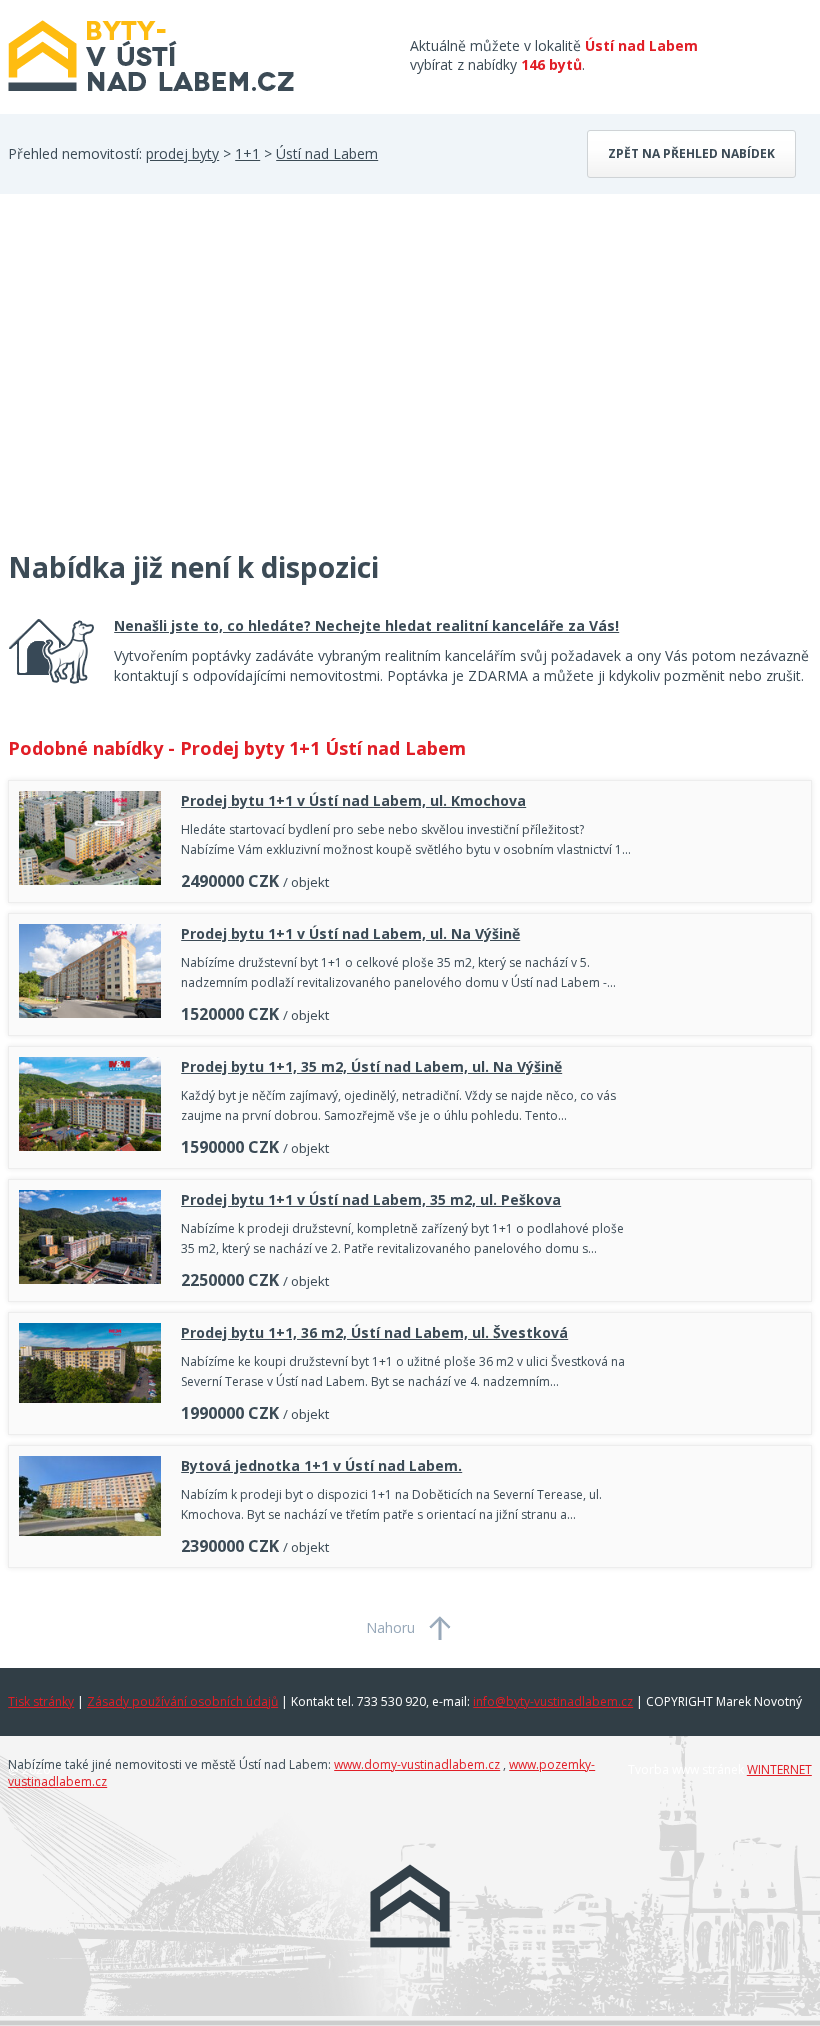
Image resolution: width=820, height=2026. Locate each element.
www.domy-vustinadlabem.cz (417, 1764)
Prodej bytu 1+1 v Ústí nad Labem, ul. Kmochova (353, 800)
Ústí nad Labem (327, 153)
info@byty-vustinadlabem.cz (553, 1701)
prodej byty (182, 153)
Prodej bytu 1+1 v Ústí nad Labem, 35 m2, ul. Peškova (371, 1199)
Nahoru (390, 1627)
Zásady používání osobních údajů (182, 1701)
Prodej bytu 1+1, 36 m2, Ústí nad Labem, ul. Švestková (374, 1332)
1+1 (247, 153)
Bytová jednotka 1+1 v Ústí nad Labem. (321, 1465)
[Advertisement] (158, 384)
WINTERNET (779, 1769)
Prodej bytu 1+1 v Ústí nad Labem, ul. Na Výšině (350, 933)
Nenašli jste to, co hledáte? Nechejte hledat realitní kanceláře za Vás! (366, 625)
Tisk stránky (41, 1701)
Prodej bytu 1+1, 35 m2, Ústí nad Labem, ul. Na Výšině (371, 1066)
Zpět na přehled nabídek (691, 153)
